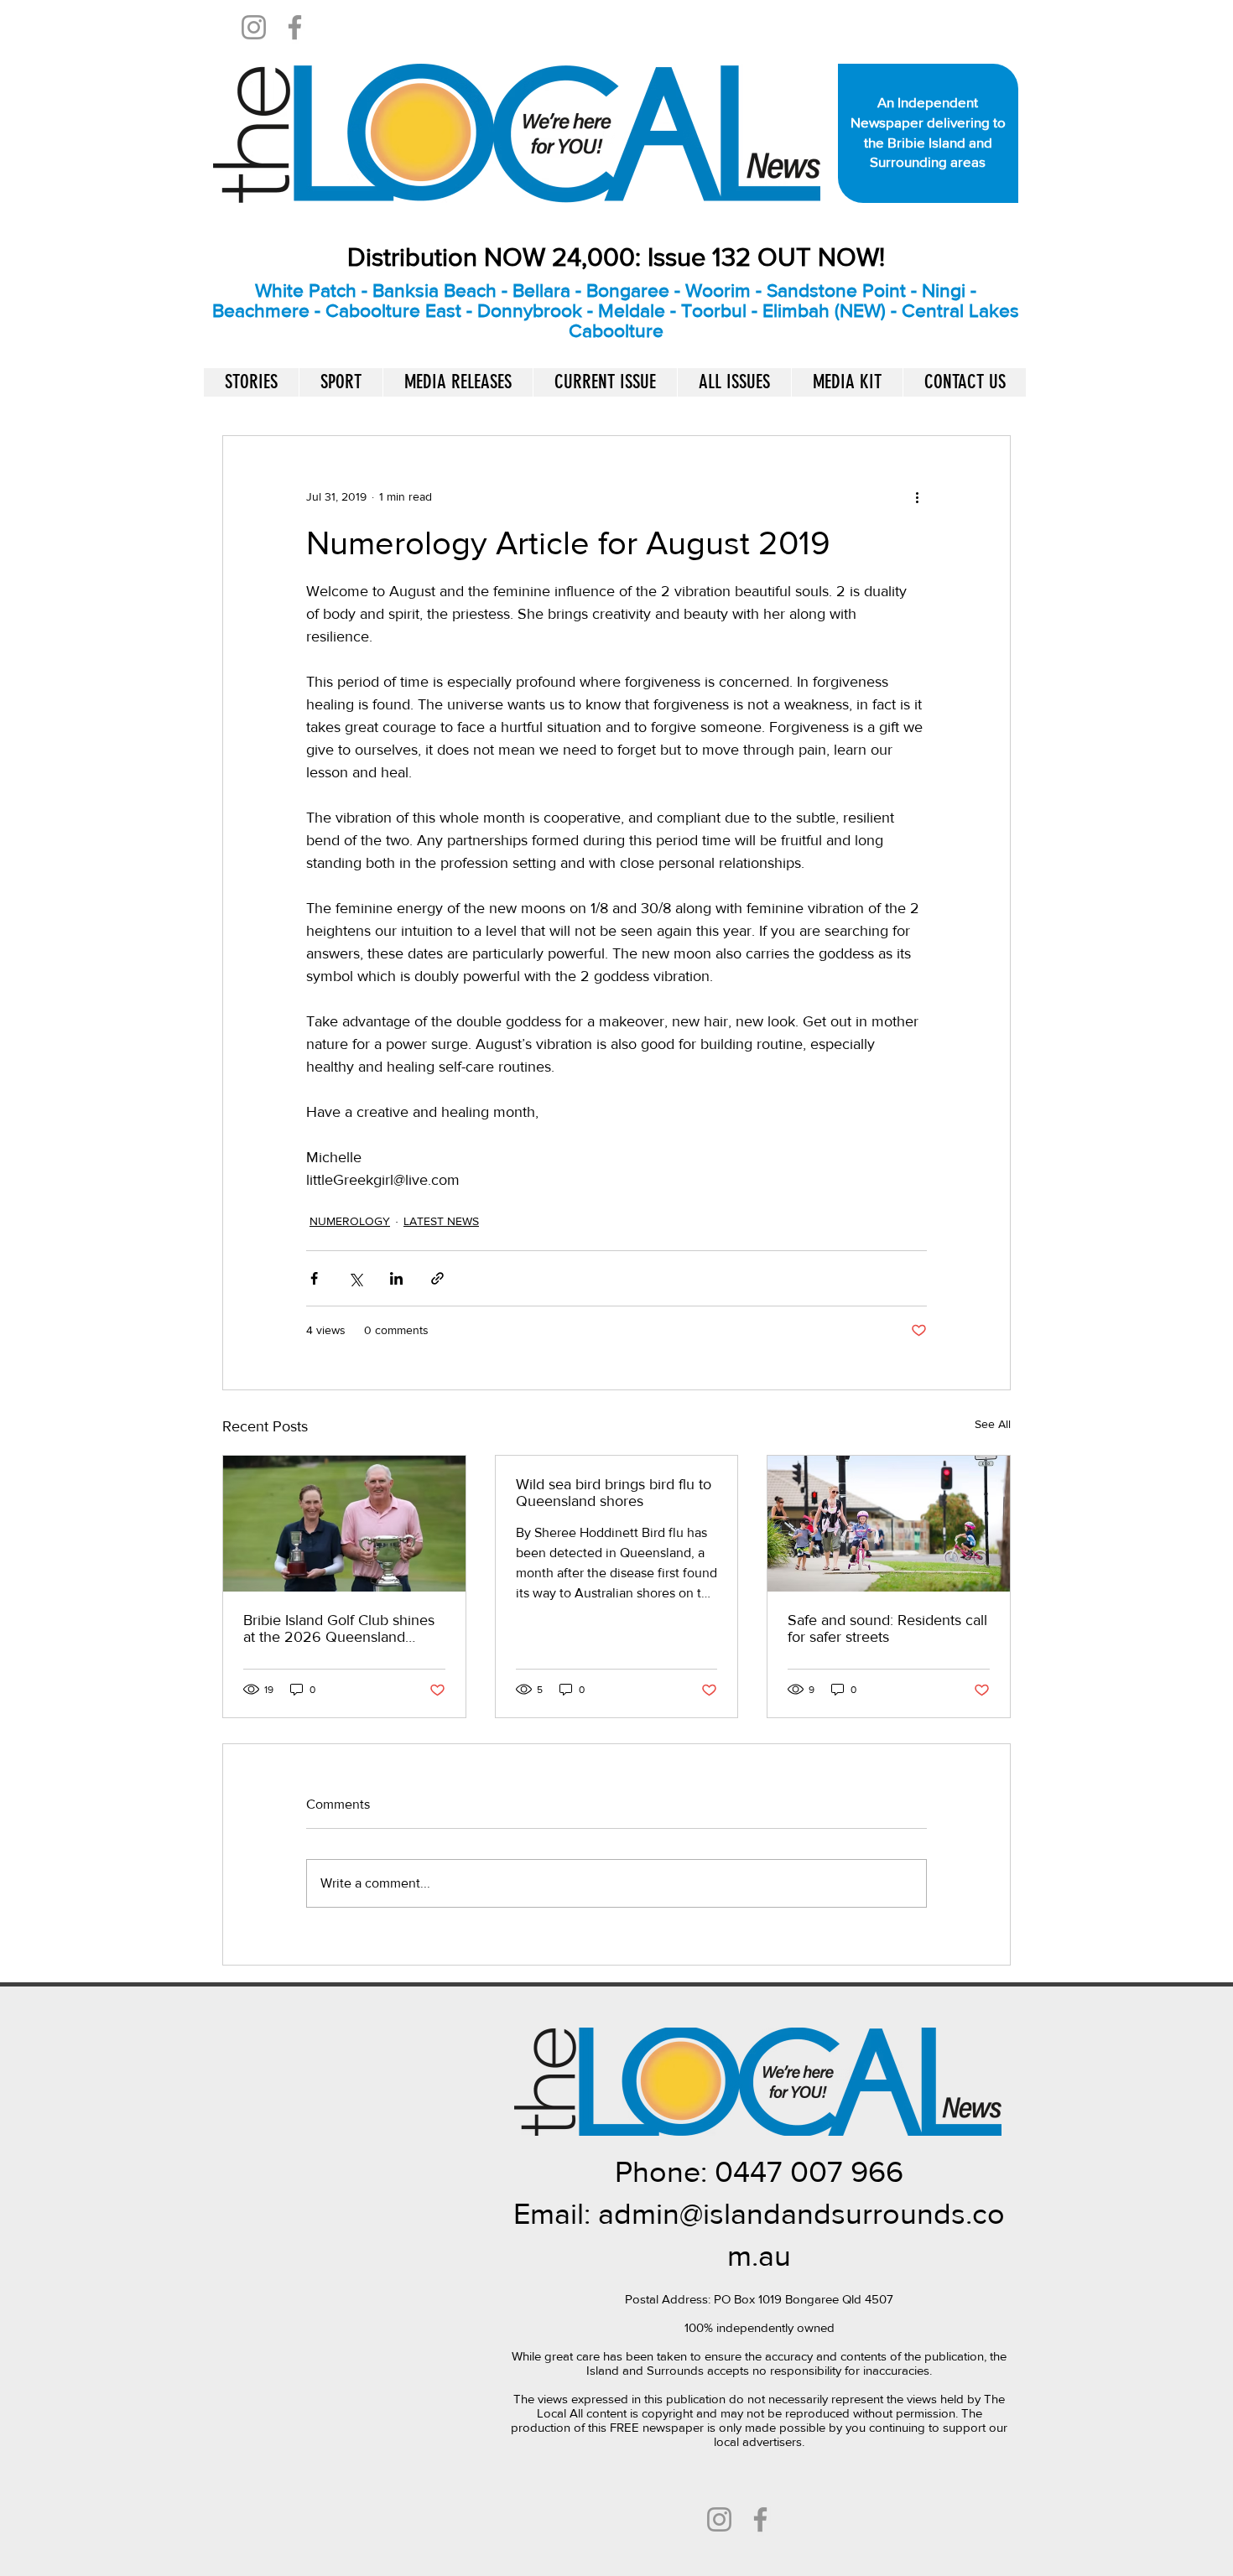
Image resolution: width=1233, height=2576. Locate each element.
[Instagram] (254, 27)
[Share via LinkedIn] (396, 1278)
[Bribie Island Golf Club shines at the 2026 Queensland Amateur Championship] (344, 1524)
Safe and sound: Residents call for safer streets (887, 1628)
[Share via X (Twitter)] (355, 1278)
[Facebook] (295, 27)
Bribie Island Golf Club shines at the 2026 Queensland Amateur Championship (339, 1628)
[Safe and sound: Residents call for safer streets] (889, 1524)
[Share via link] (437, 1278)
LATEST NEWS (441, 1221)
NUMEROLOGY (350, 1221)
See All (993, 1424)
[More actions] (917, 496)
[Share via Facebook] (314, 1278)
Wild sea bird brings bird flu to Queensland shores (614, 1493)
